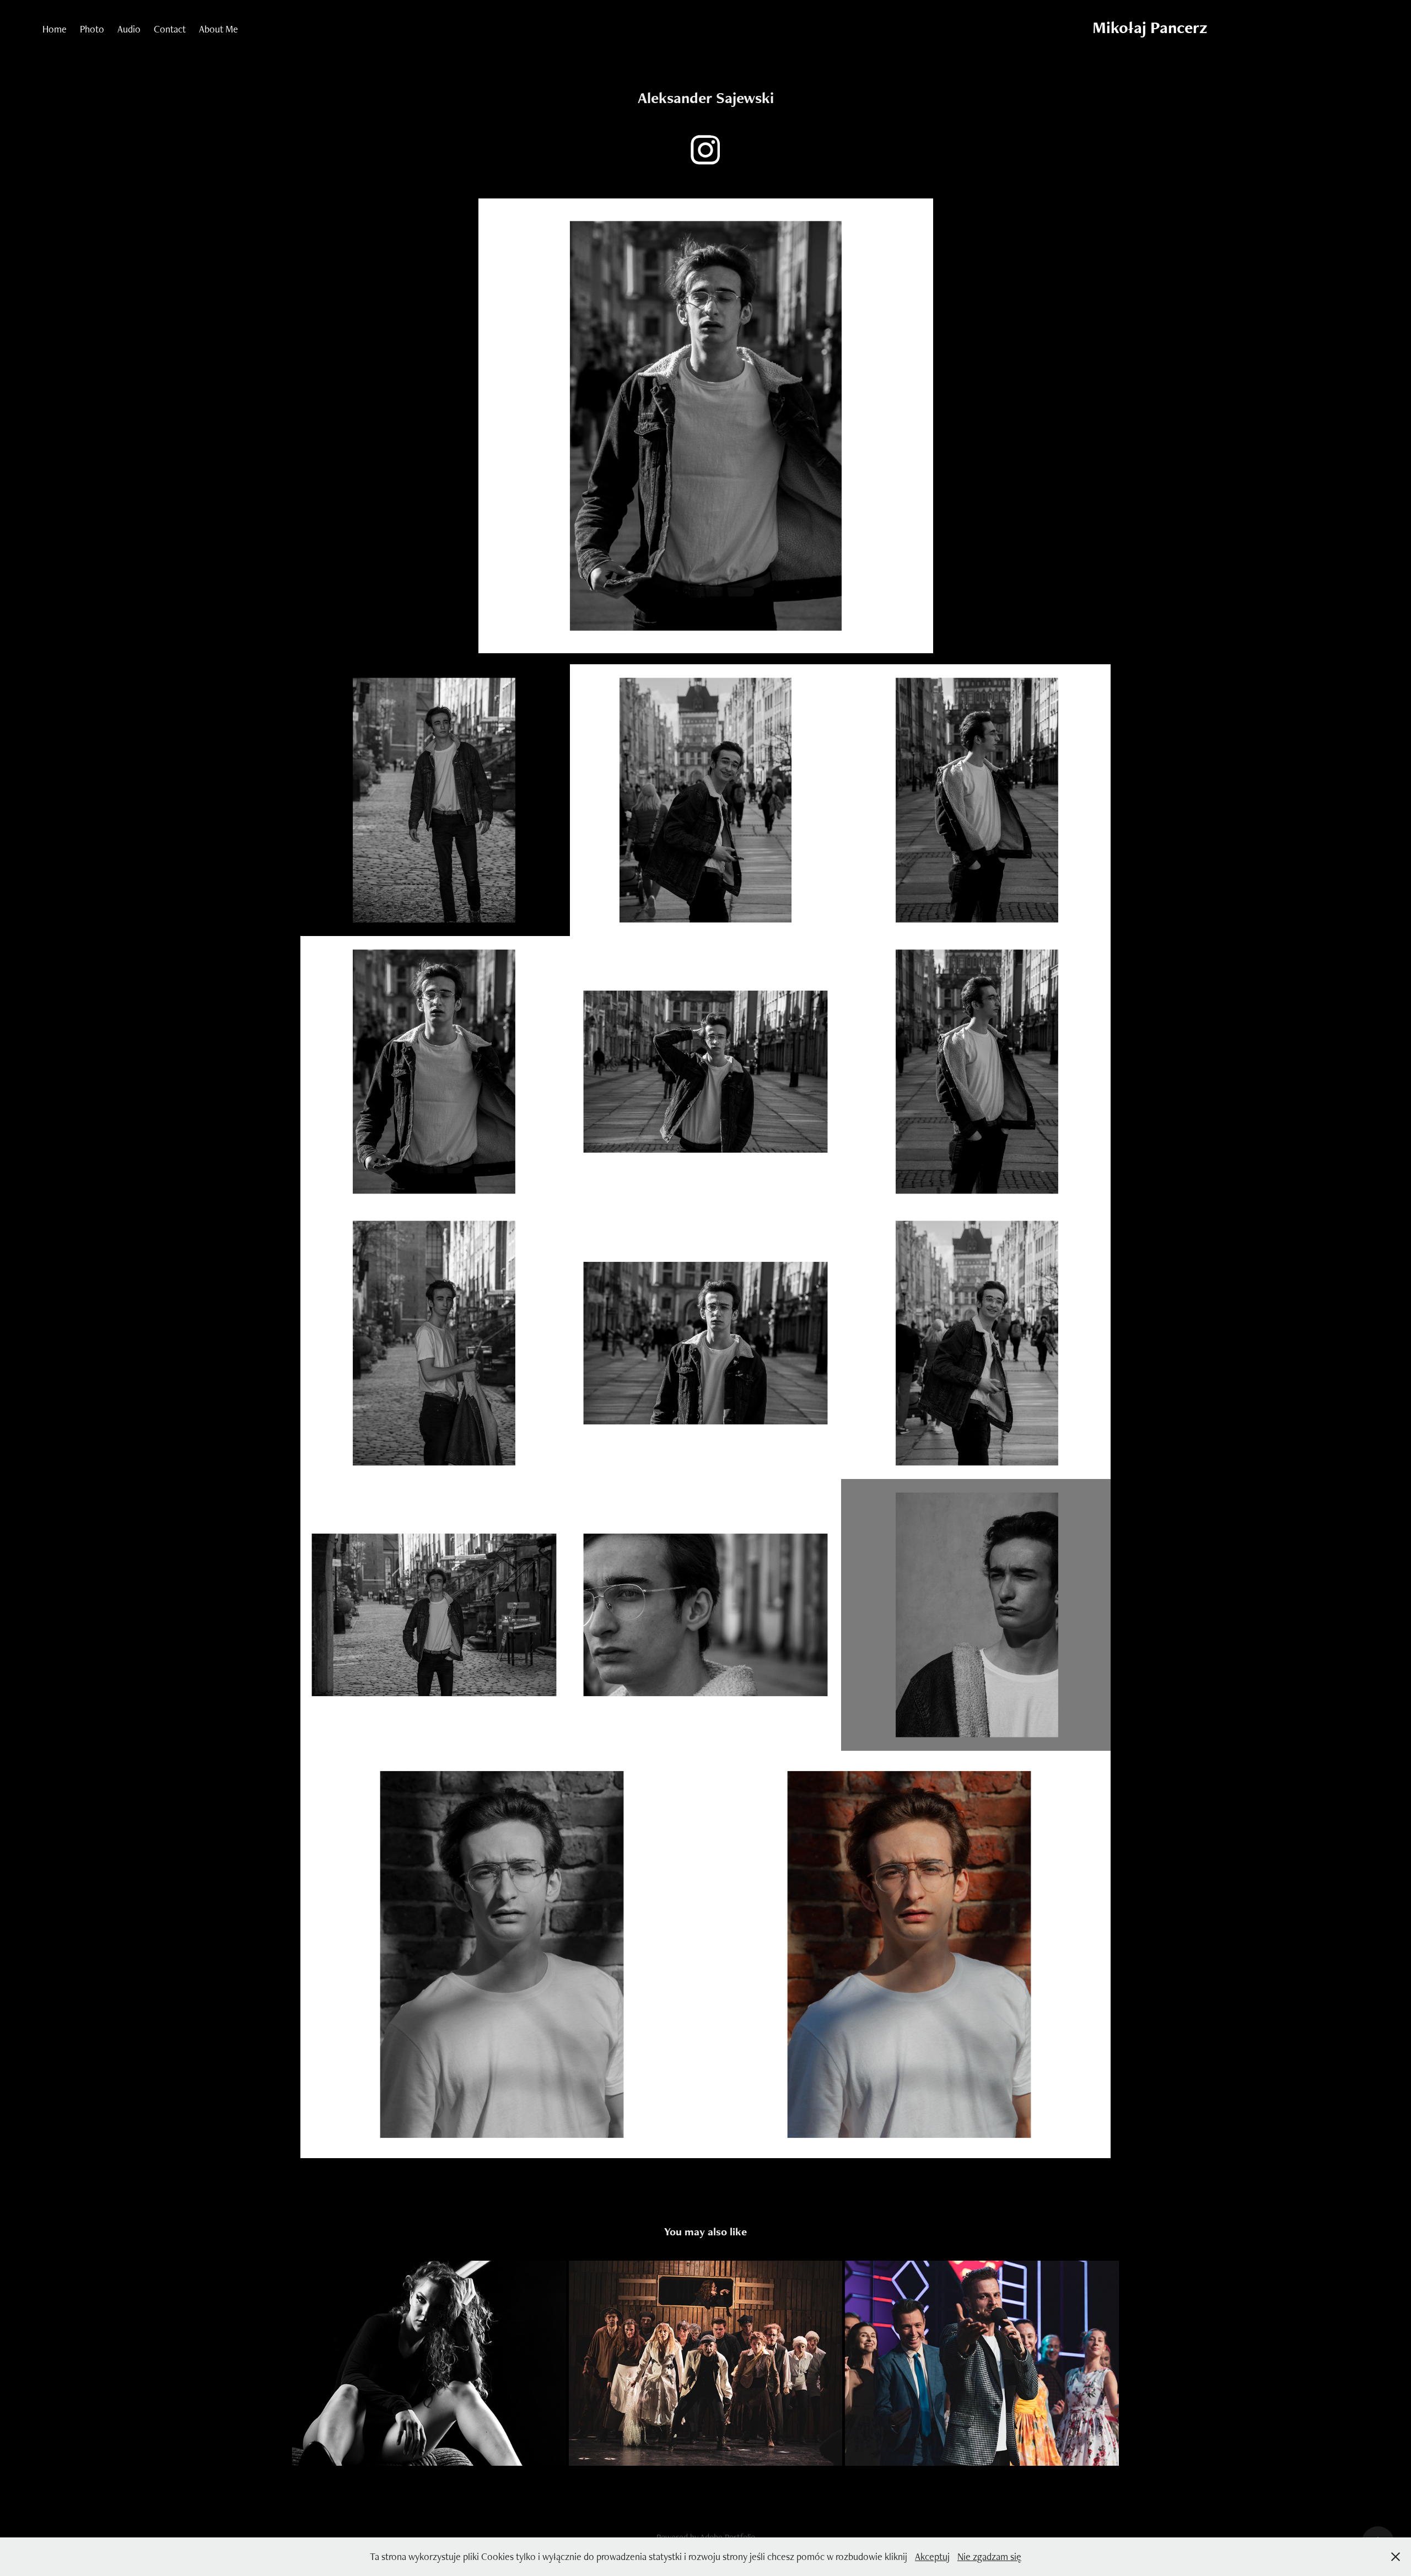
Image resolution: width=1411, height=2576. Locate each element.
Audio (129, 29)
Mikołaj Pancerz (1150, 27)
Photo (92, 29)
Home (55, 29)
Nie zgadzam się (989, 2556)
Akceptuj (932, 2556)
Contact (170, 29)
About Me (219, 29)
